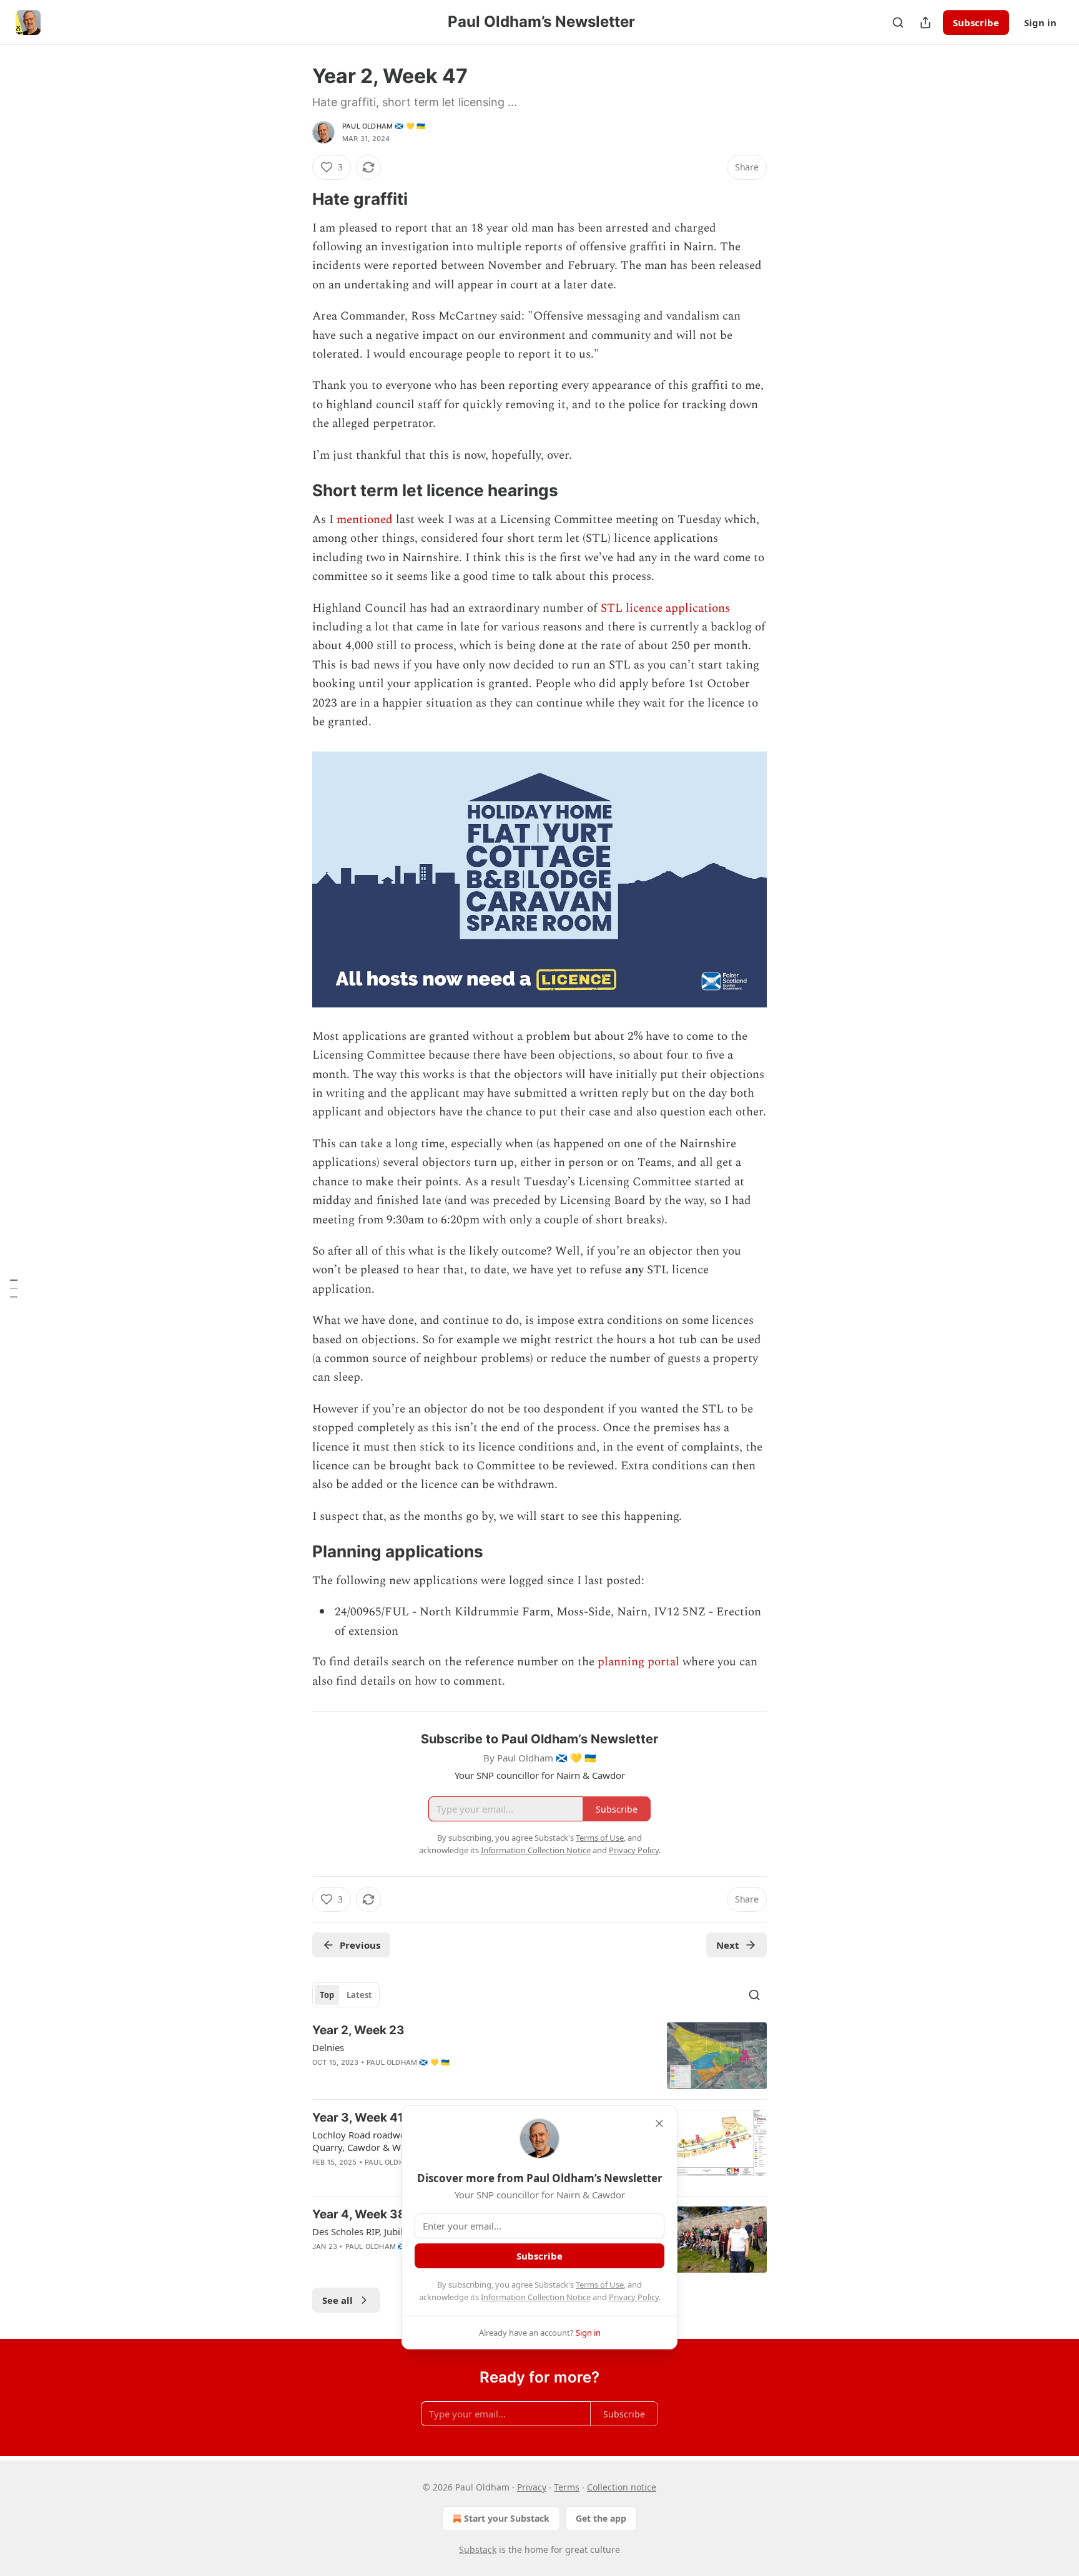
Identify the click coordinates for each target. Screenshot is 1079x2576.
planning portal (638, 1662)
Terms (567, 2487)
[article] (539, 2056)
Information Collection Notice (536, 2297)
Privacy (532, 2487)
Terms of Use (600, 2285)
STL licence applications (665, 608)
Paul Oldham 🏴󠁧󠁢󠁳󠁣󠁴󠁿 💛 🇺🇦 (384, 126)
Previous (360, 1945)
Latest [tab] (359, 1995)
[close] (659, 2123)
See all (337, 2300)
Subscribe (976, 22)
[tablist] (346, 1995)
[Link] (295, 199)
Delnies (328, 2047)
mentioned (365, 520)
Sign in (1040, 22)
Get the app (601, 2518)
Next (728, 1945)
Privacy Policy (634, 2297)
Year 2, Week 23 (358, 2030)
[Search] (898, 22)
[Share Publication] (925, 22)
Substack (478, 2549)
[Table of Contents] (14, 1288)
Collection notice (622, 2487)
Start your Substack (507, 2518)
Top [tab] (327, 1995)
